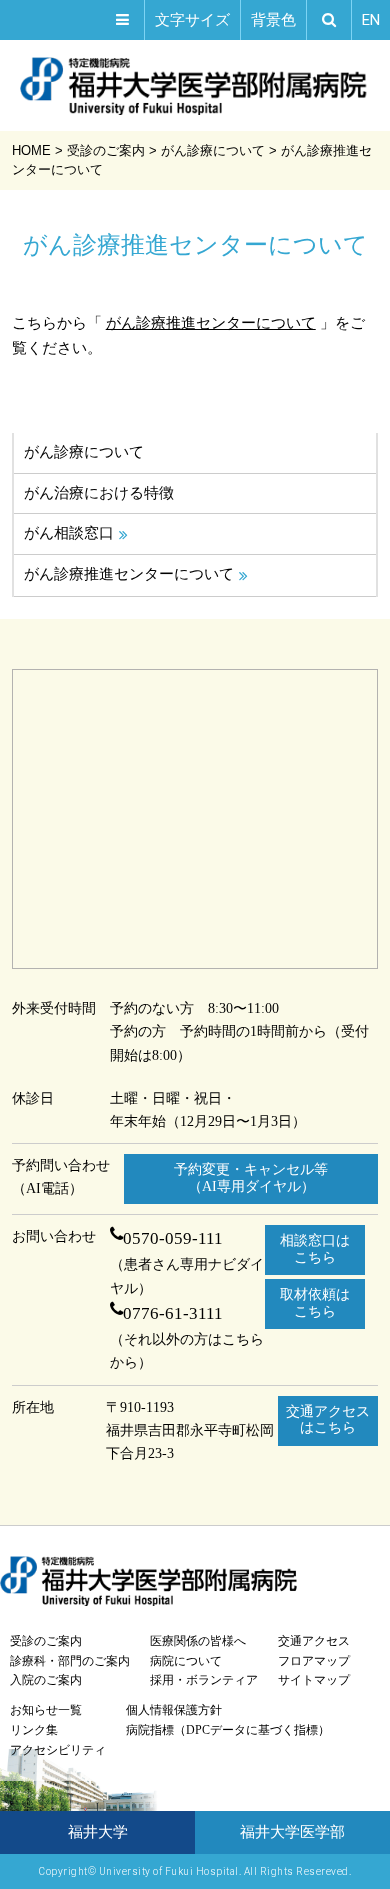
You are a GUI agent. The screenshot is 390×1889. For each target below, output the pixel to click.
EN (371, 20)
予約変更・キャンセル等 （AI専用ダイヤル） (251, 1178)
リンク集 (34, 1730)
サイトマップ (314, 1680)
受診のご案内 (46, 1641)
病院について (186, 1661)
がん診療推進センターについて (211, 322)
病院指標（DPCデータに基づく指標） (228, 1730)
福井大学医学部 (292, 1832)
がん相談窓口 (69, 533)
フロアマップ (314, 1661)
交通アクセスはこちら (328, 1420)
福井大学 (98, 1832)
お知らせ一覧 (46, 1710)
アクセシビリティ (58, 1750)
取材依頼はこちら (315, 1303)
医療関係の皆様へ (198, 1641)
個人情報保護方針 (174, 1710)
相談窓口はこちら (315, 1249)
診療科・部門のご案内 (70, 1661)
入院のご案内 (46, 1680)
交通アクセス (314, 1641)
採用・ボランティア (204, 1680)
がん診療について (84, 452)
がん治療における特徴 (99, 493)
